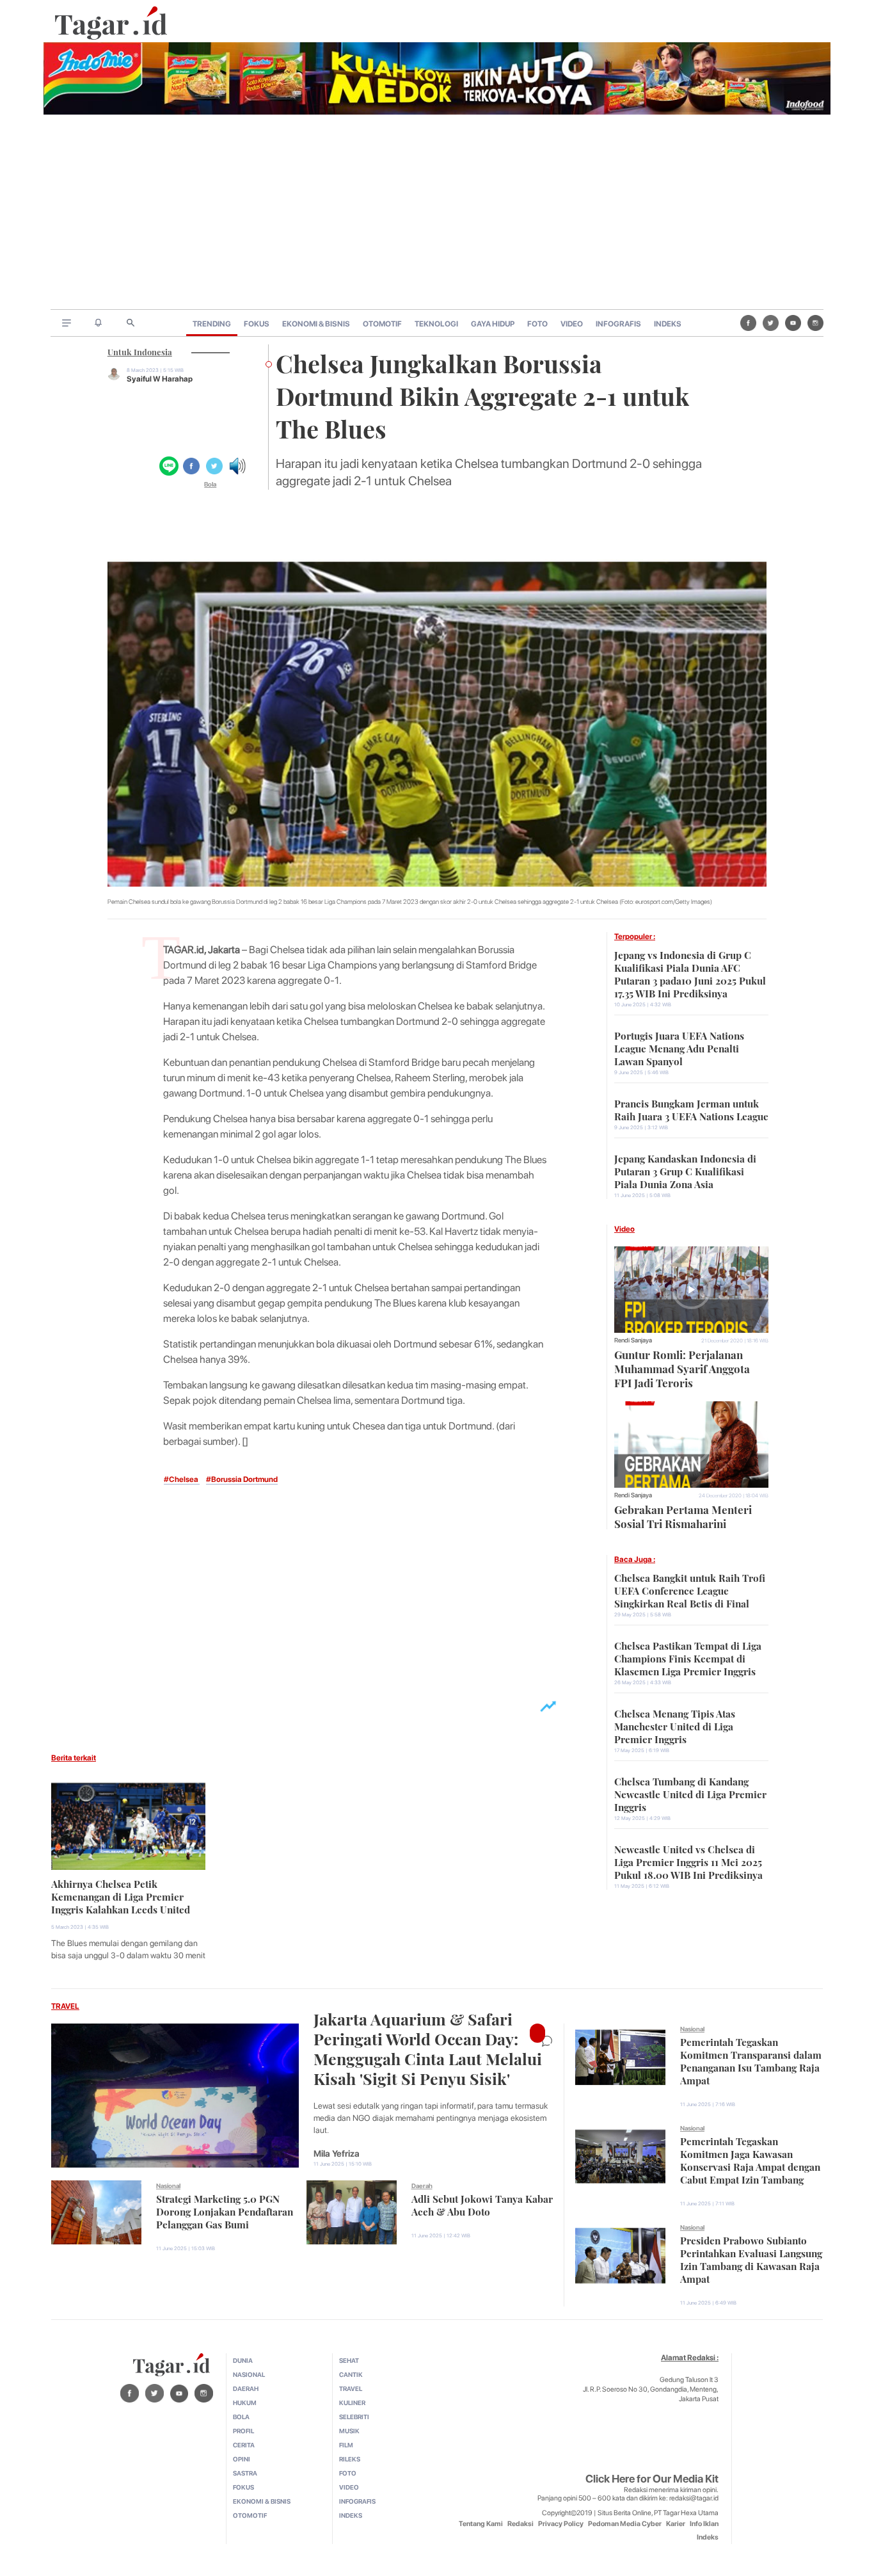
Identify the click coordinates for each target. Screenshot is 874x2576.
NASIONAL (249, 2374)
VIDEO (572, 324)
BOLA (241, 2417)
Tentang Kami (481, 2524)
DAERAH (246, 2388)
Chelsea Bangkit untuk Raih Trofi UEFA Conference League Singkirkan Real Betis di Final (690, 1590)
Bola (210, 484)
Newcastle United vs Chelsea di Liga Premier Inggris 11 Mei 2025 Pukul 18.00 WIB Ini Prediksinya (688, 1861)
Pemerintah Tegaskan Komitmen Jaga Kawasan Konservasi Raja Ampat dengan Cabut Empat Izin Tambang (750, 2159)
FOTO (537, 324)
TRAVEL (65, 2006)
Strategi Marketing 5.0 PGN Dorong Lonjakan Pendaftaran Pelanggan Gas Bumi (225, 2210)
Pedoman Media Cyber (625, 2524)
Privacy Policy (561, 2524)
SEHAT (349, 2360)
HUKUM (245, 2403)
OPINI (242, 2459)
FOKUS (257, 324)
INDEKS (668, 324)
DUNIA (243, 2360)
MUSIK (349, 2431)
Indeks (708, 2537)
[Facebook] (748, 323)
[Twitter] (771, 323)
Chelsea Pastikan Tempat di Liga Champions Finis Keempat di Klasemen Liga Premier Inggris (688, 1657)
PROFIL (243, 2431)
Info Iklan (704, 2524)
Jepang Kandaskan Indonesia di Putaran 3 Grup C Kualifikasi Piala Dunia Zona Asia (685, 1170)
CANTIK (351, 2374)
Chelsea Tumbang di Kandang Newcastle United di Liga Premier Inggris (690, 1793)
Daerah (422, 2186)
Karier (676, 2524)
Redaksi (520, 2524)
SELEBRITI (354, 2417)
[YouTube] (793, 323)
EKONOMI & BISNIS (316, 324)
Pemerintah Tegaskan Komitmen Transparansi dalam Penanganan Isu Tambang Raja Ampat (751, 2060)
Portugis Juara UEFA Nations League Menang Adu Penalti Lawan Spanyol (679, 1047)
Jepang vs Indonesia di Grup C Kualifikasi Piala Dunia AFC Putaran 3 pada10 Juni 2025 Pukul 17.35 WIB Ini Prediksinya (690, 973)
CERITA (244, 2445)
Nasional (168, 2186)
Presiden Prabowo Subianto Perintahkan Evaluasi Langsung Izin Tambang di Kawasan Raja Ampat (751, 2258)
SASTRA (245, 2473)
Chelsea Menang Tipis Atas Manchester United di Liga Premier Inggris (675, 1725)
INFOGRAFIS (618, 324)
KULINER (352, 2403)
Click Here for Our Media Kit (652, 2479)
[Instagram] (815, 323)
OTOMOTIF (382, 324)
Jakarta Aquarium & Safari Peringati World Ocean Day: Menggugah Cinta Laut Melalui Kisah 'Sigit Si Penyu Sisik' (428, 2047)
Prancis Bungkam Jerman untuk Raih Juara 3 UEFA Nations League (691, 1109)
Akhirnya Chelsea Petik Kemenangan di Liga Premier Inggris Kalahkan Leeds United (121, 1896)
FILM (346, 2445)
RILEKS (350, 2459)
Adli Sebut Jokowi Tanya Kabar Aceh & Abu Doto (482, 2204)
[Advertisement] (437, 213)
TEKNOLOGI (436, 324)
